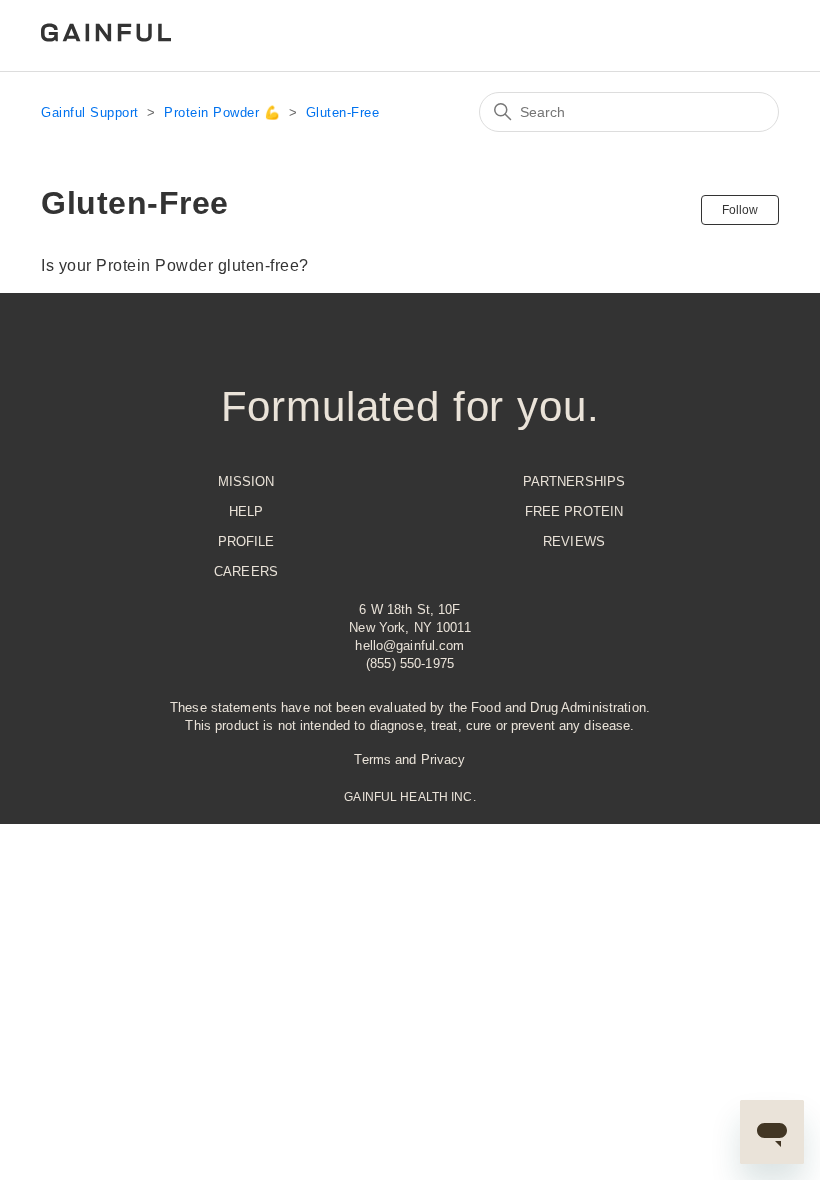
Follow (740, 210)
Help (246, 511)
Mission (246, 481)
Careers (246, 571)
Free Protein (574, 511)
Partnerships (574, 481)
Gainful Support (90, 112)
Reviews (574, 541)
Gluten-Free (343, 112)
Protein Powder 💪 (222, 112)
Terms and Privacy (409, 759)
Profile (246, 541)
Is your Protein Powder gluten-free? (175, 265)
